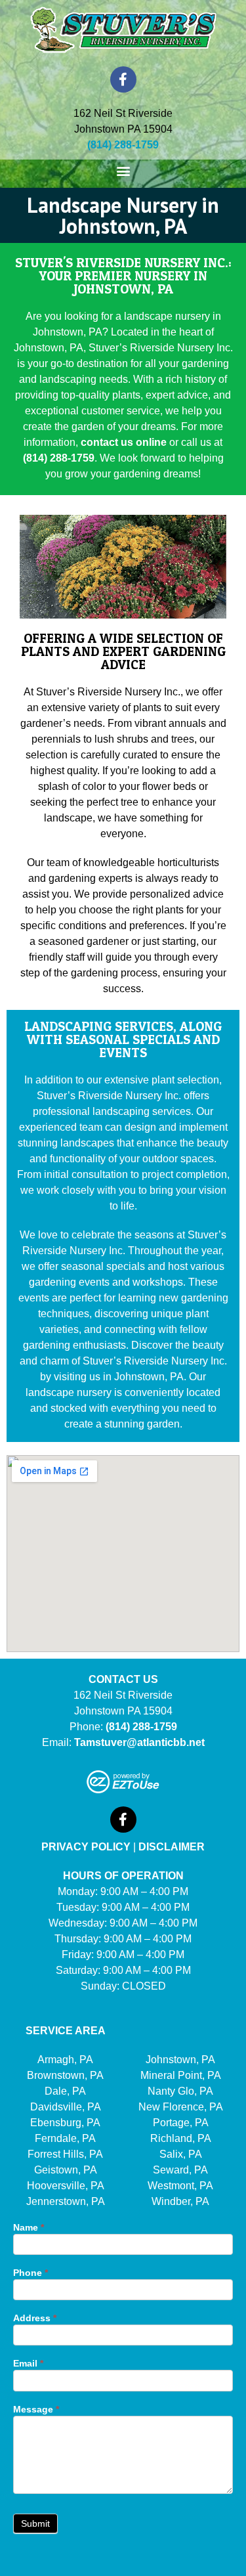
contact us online (124, 442)
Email (28, 2364)
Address (35, 2318)
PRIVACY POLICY (86, 1847)
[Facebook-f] (123, 79)
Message (36, 2410)
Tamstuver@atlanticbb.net (139, 1742)
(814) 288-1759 (59, 458)
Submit (35, 2523)
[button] (123, 170)
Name (29, 2228)
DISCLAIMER (172, 1847)
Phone (31, 2273)
